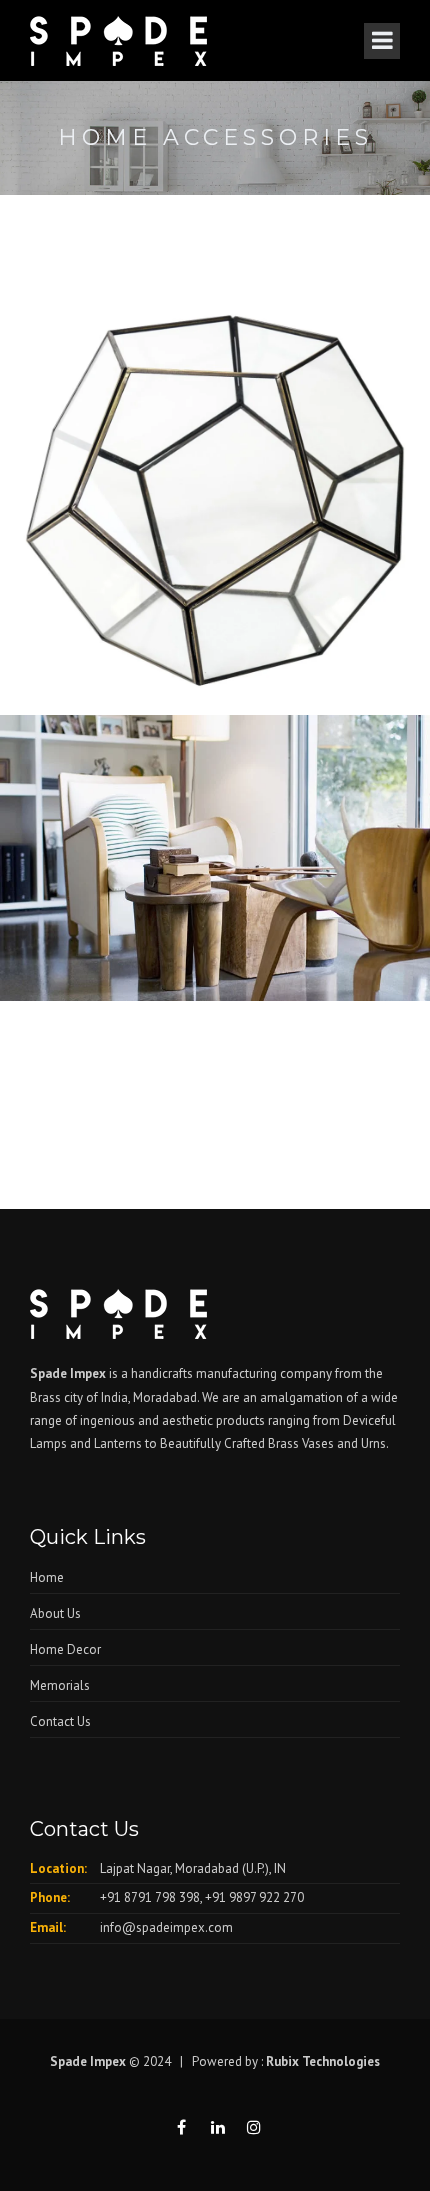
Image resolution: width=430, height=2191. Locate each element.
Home (47, 1577)
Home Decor (65, 1649)
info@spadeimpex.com (166, 1927)
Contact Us (60, 1721)
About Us (55, 1613)
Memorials (60, 1685)
